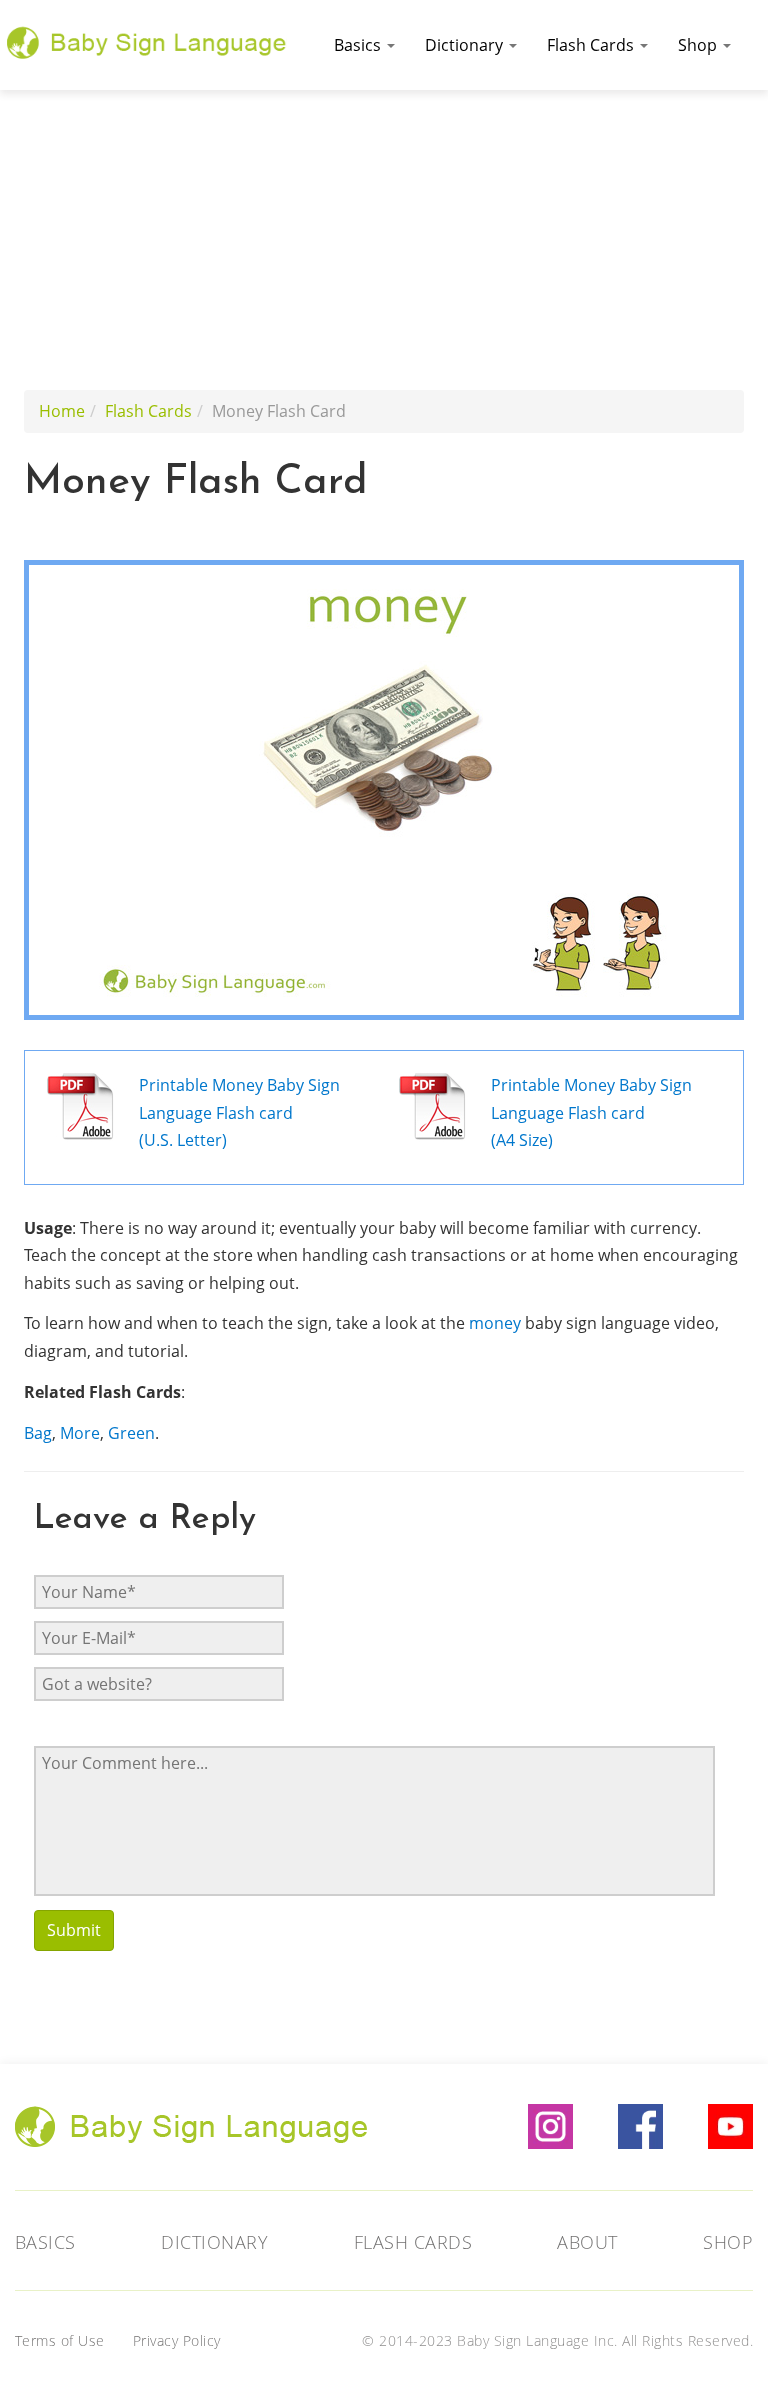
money (495, 1323)
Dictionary (466, 45)
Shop (699, 45)
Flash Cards (592, 45)
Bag (38, 1433)
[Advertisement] (384, 240)
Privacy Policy (177, 2340)
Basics (359, 45)
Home (62, 411)
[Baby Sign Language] (147, 40)
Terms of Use (60, 2340)
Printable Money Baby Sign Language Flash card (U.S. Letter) (239, 1112)
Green (131, 1433)
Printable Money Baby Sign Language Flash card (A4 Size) (591, 1112)
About (587, 2242)
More (80, 1433)
